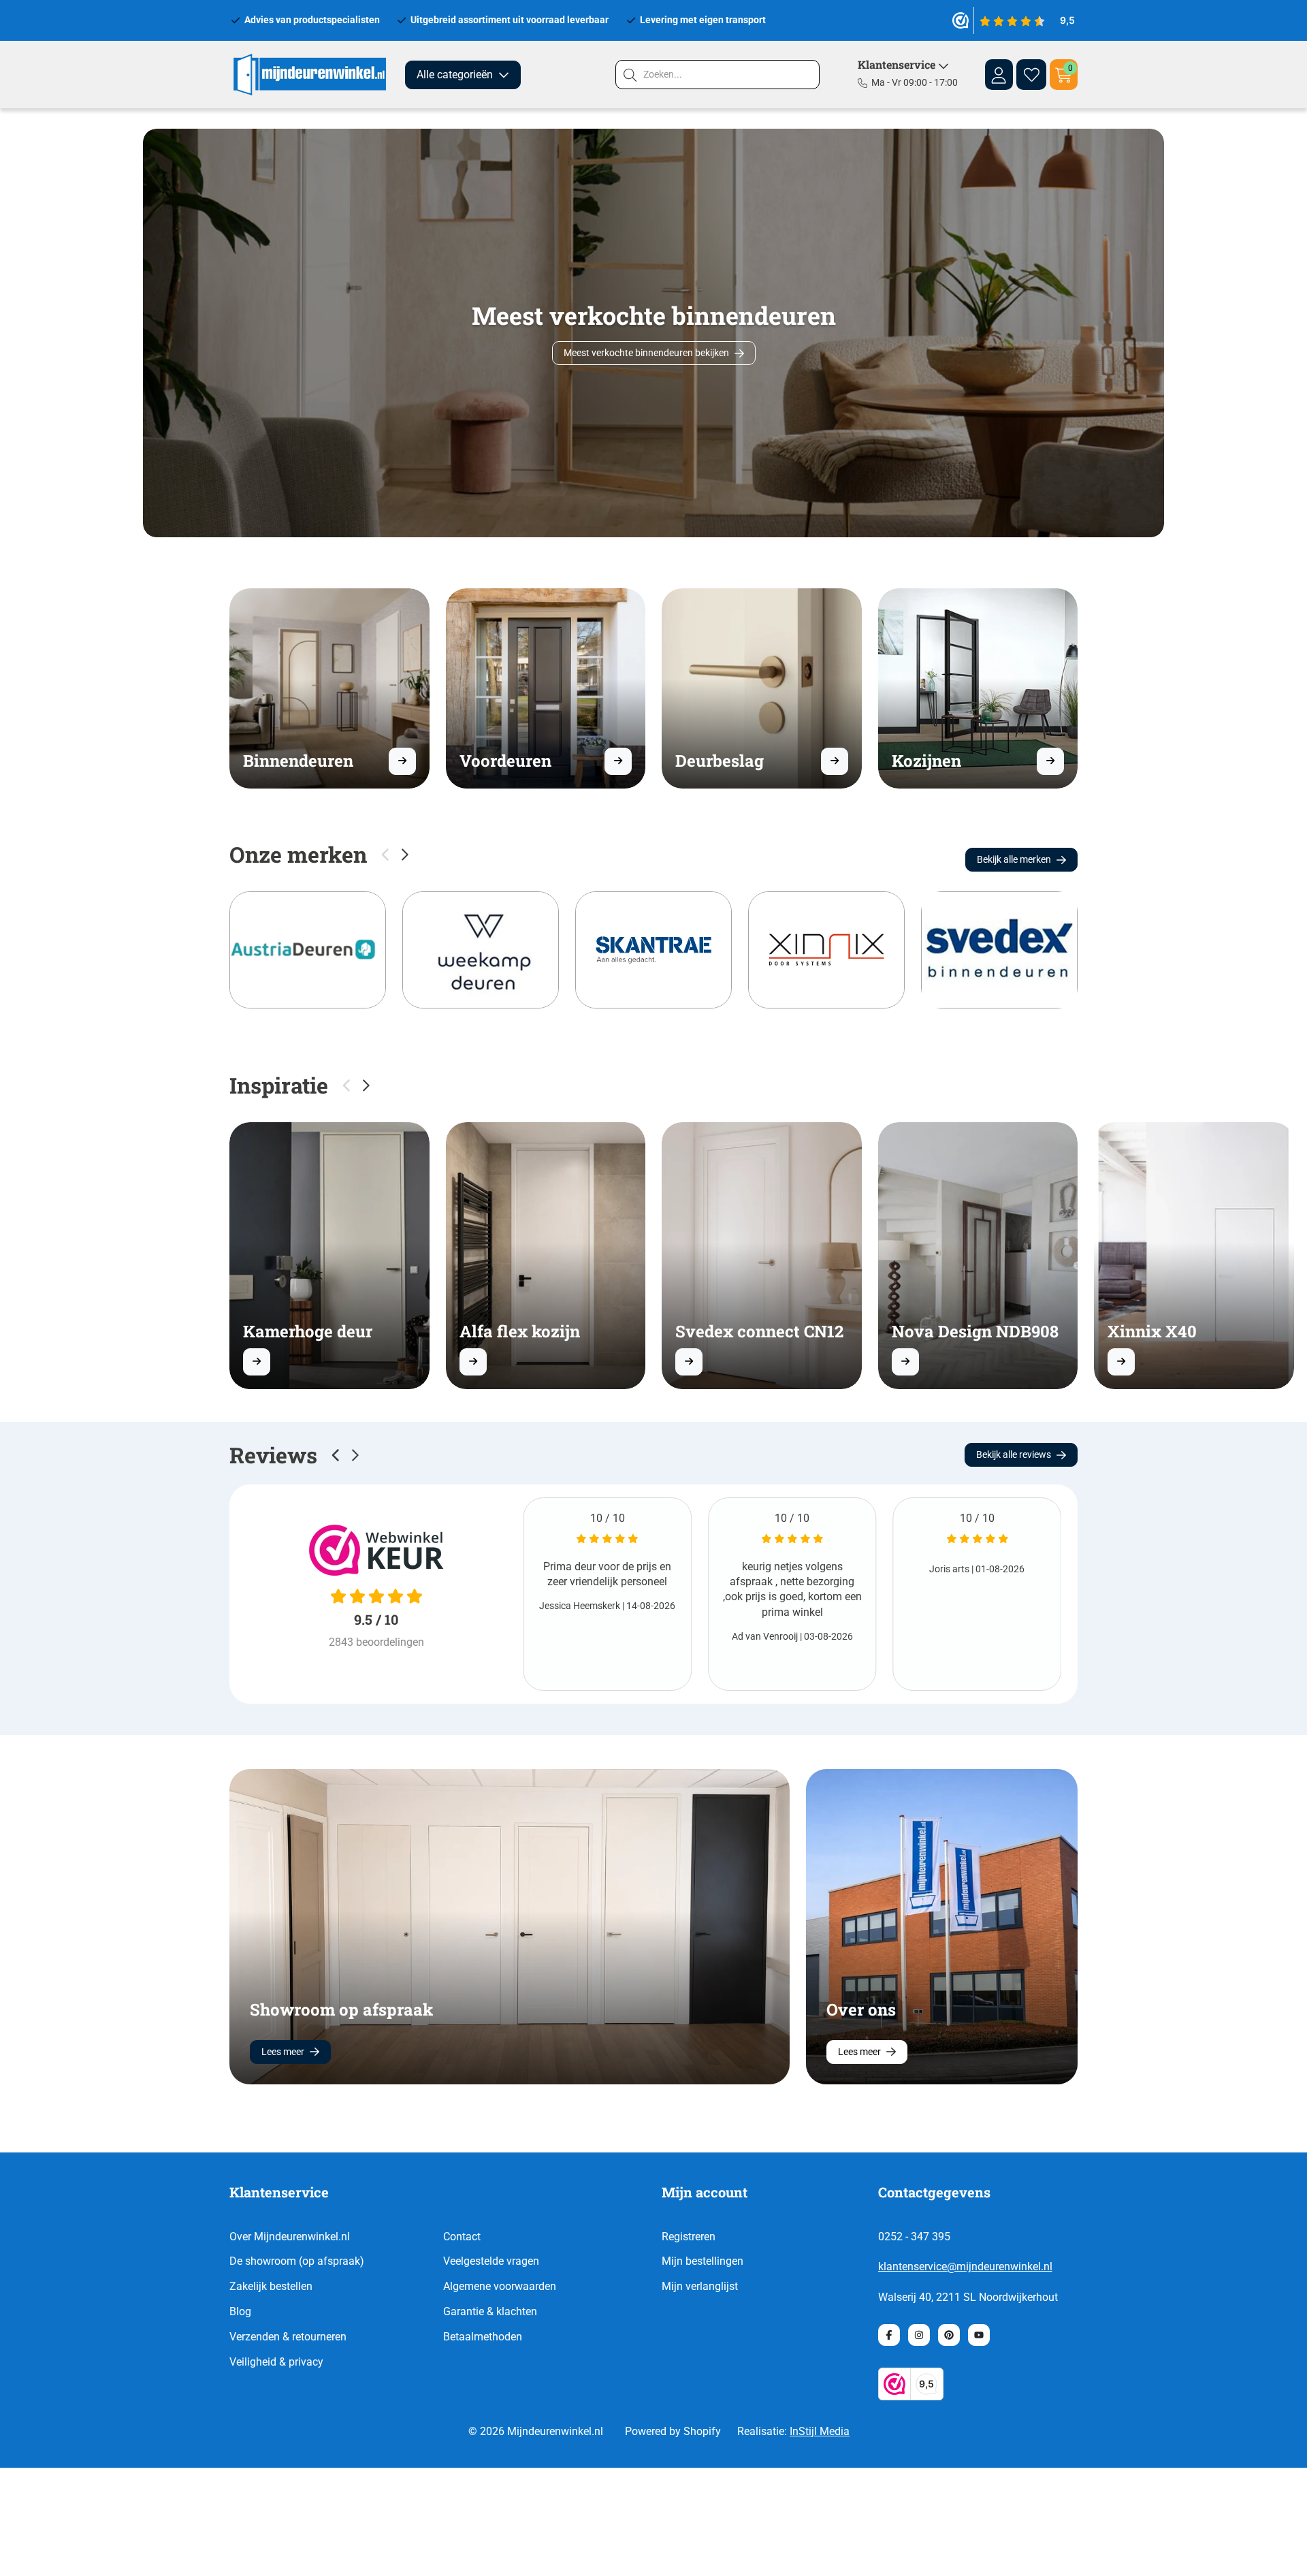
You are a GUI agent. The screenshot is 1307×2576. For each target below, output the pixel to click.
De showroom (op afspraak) (297, 2261)
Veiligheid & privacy (276, 2362)
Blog (240, 2311)
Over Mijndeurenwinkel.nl (290, 2237)
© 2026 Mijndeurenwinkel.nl (536, 2431)
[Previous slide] (336, 1455)
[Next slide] (405, 855)
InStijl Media (820, 2431)
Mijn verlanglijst (700, 2286)
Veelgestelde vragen (491, 2261)
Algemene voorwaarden (500, 2286)
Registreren (689, 2237)
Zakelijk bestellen (271, 2286)
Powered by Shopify (673, 2431)
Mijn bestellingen (703, 2261)
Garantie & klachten (490, 2311)
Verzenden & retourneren (288, 2337)
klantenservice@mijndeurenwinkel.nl (965, 2267)
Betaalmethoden (483, 2337)
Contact (462, 2237)
